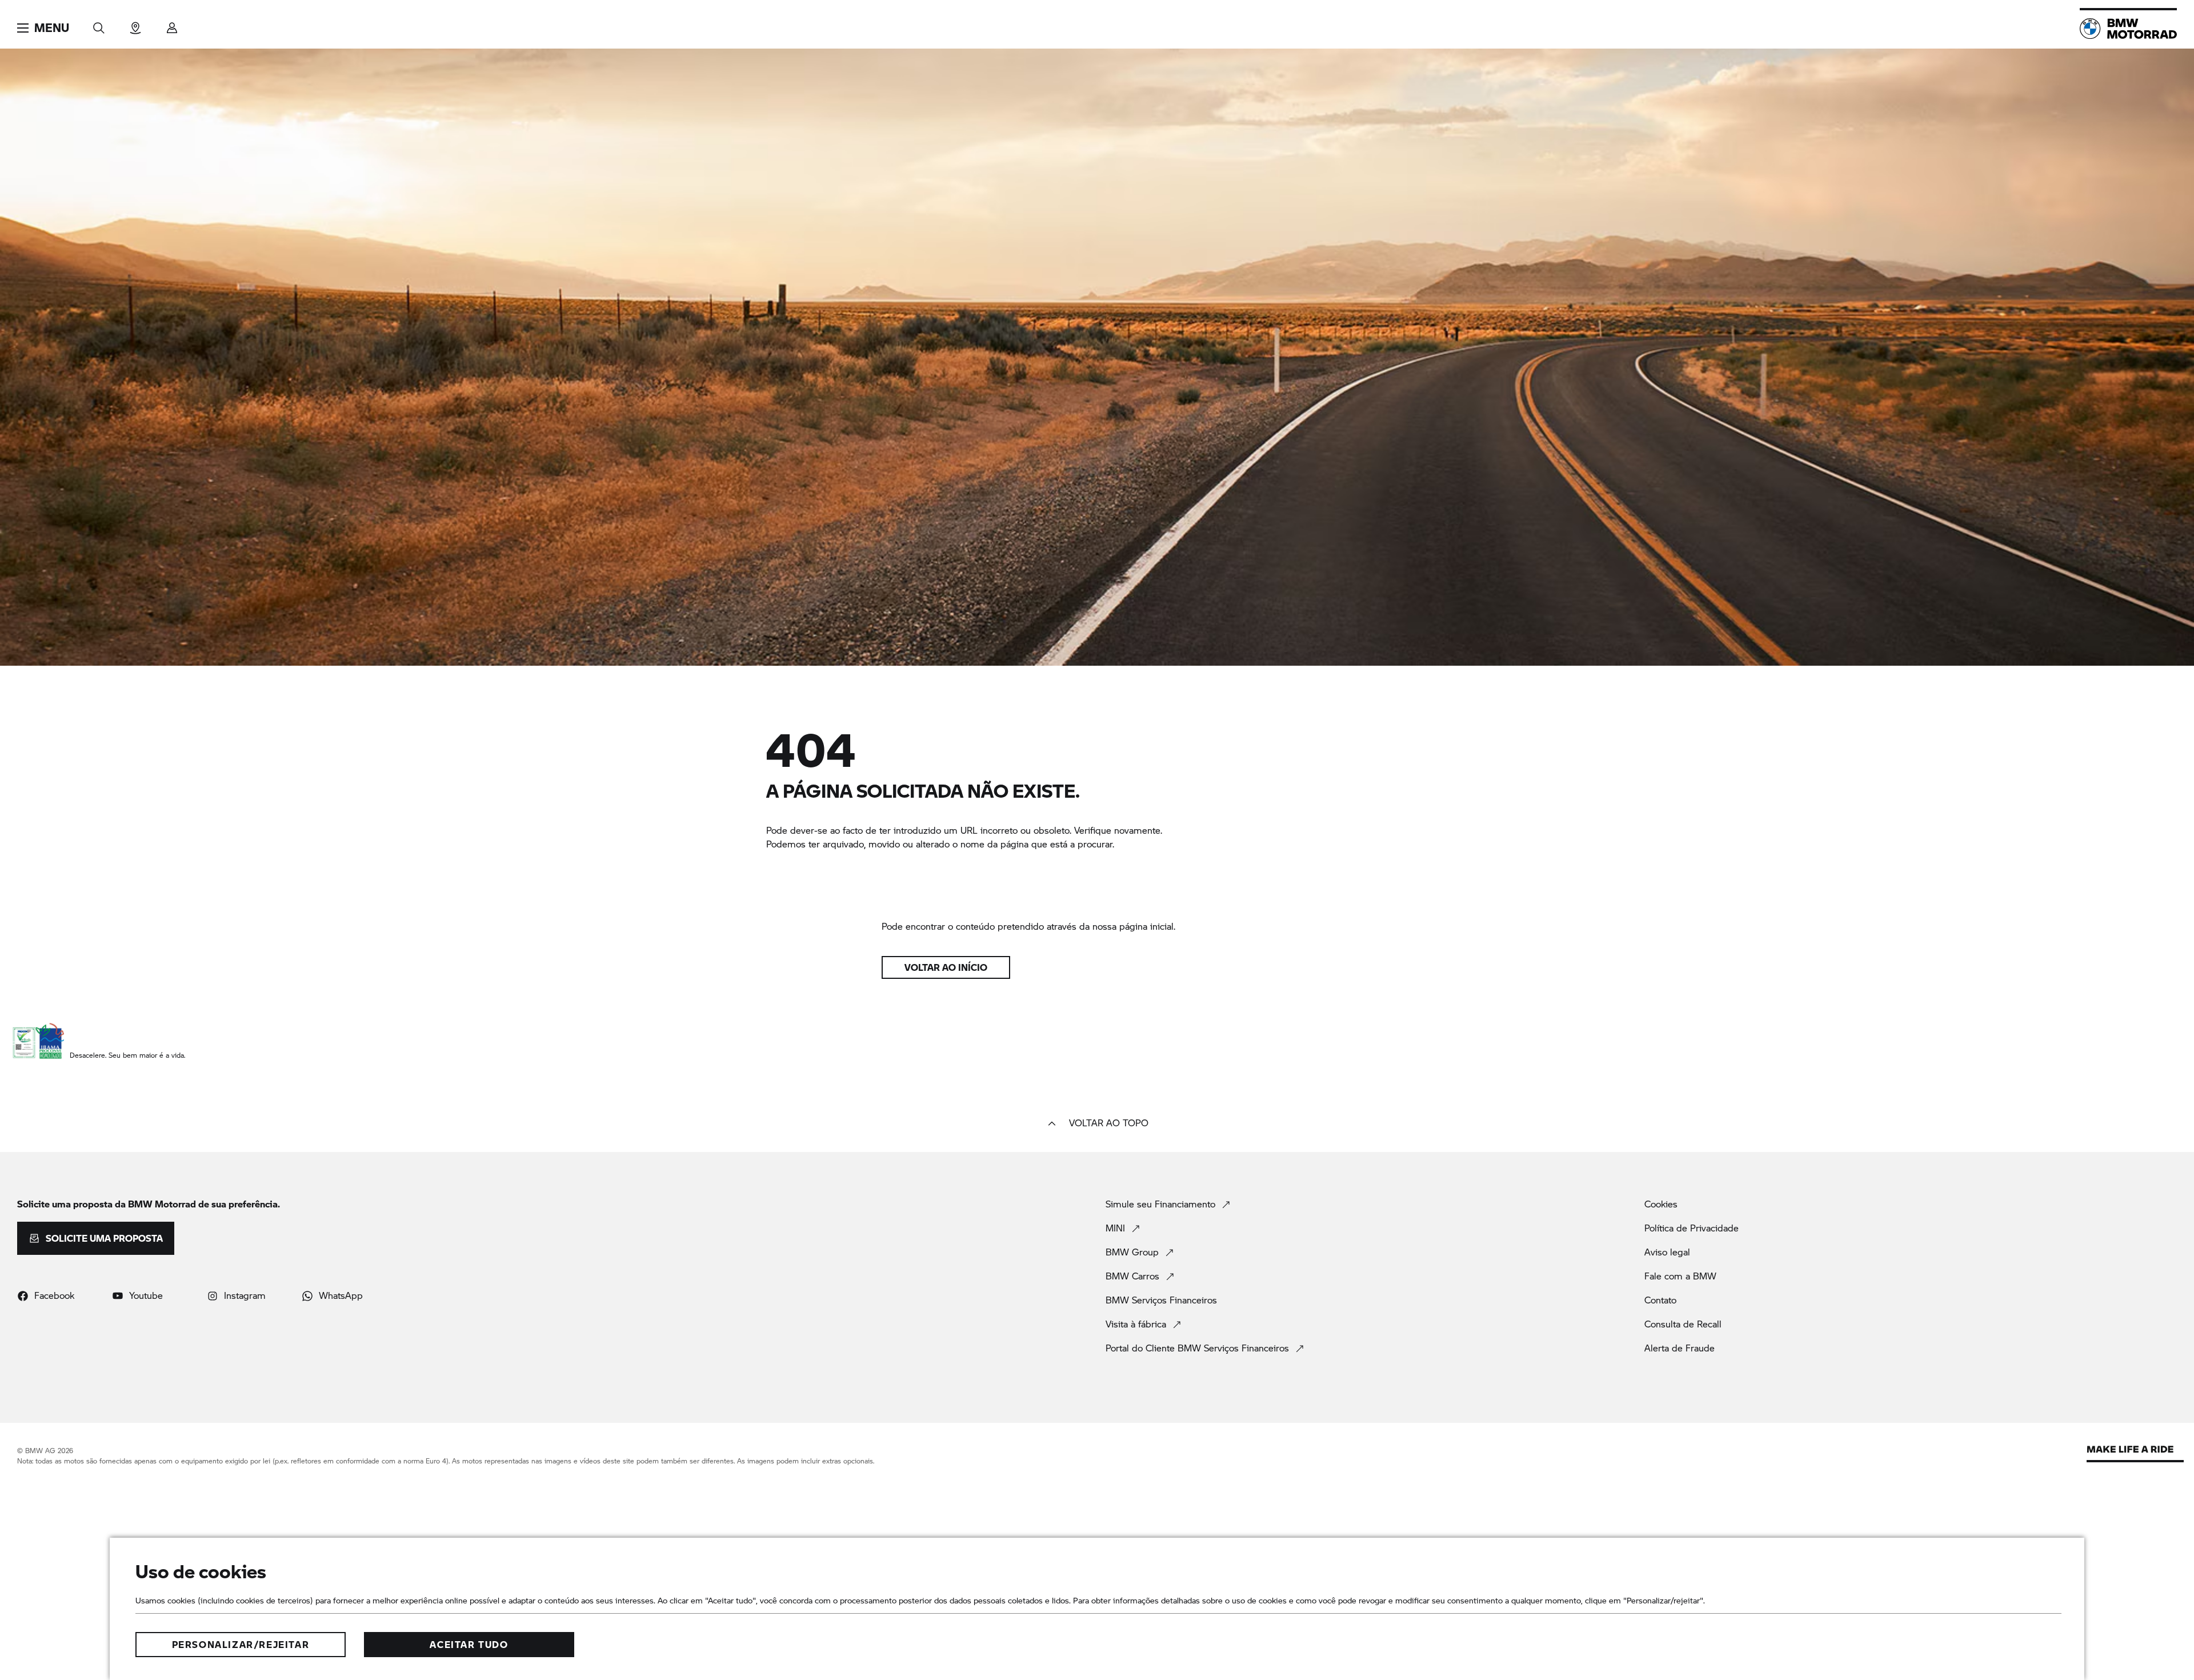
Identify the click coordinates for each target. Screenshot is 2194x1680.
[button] (43, 28)
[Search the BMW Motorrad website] (99, 24)
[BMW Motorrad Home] (2128, 29)
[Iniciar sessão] (172, 24)
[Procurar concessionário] (135, 24)
